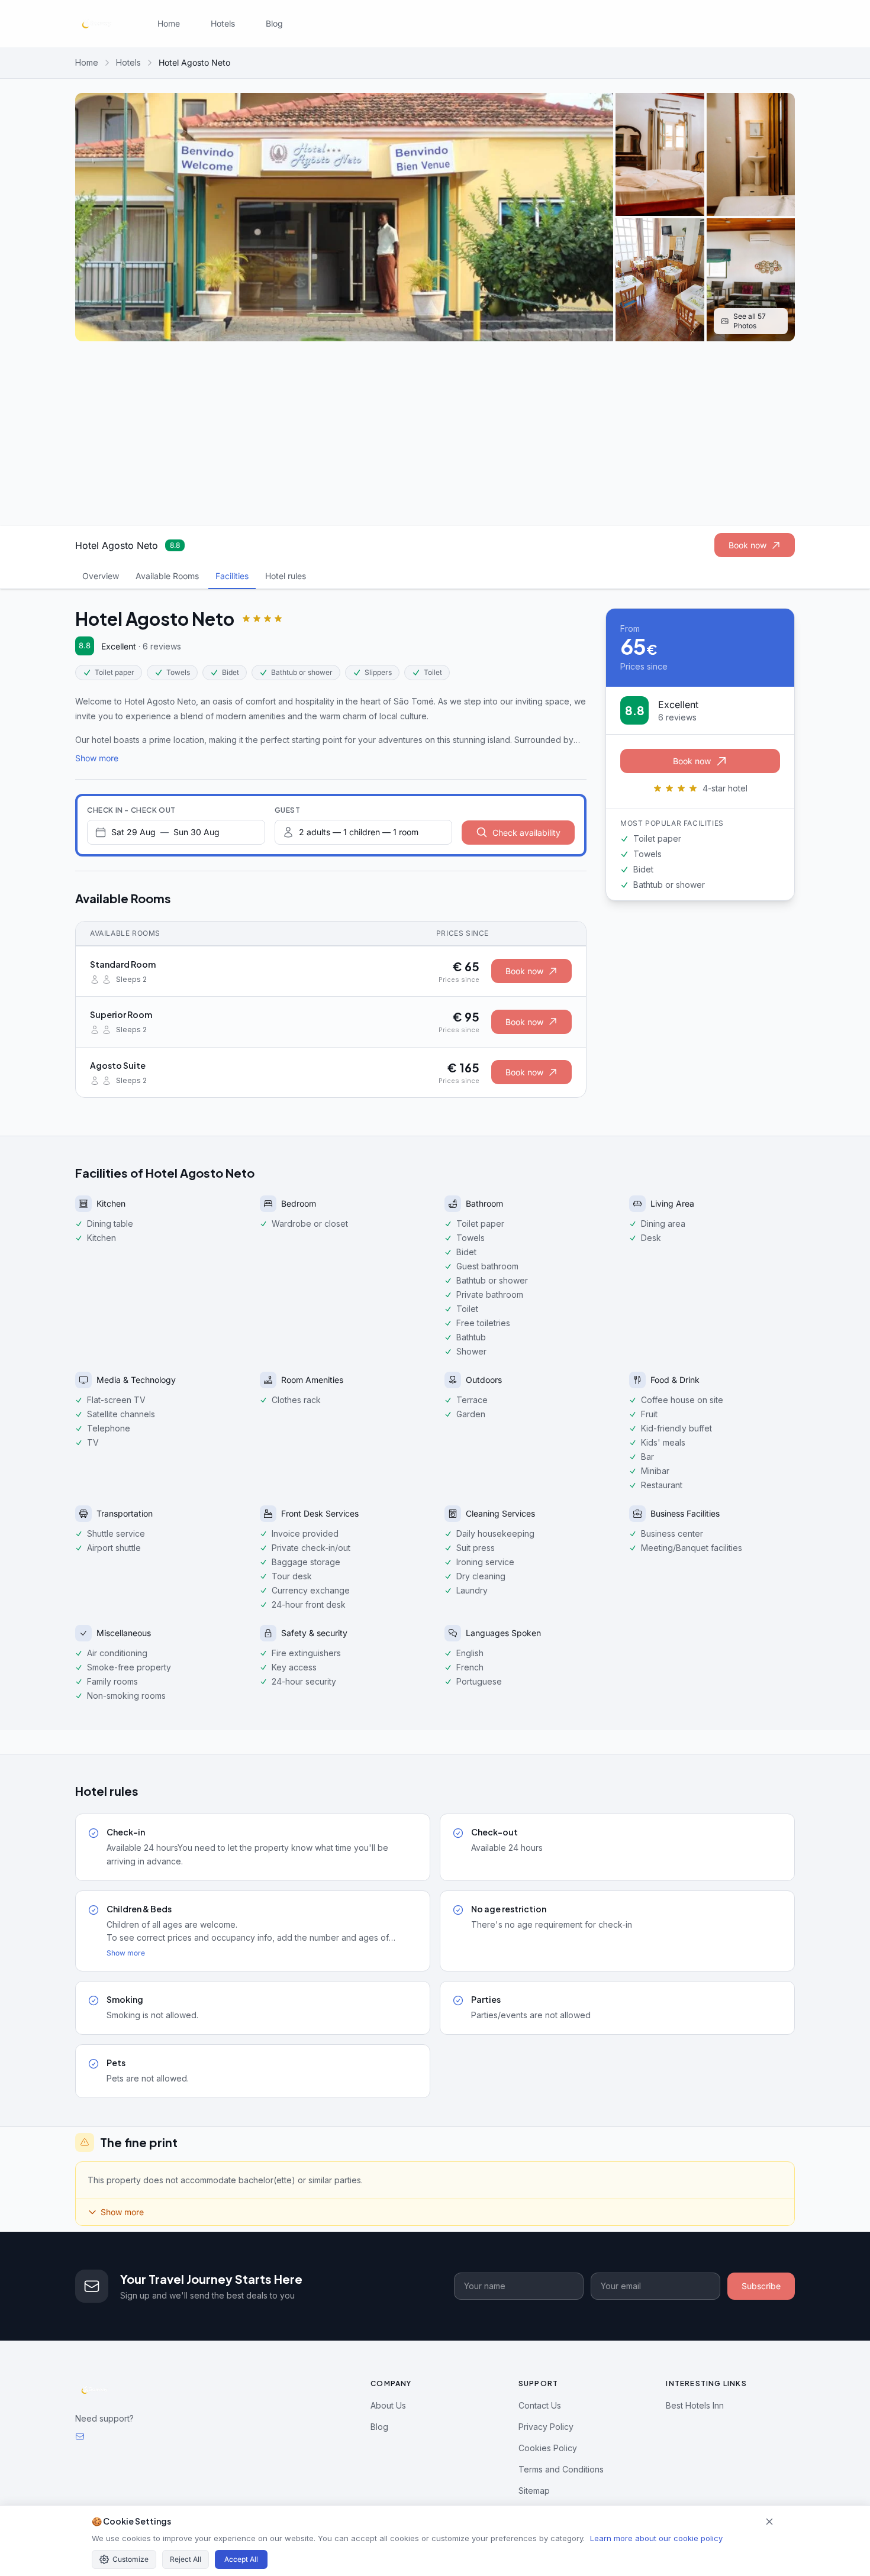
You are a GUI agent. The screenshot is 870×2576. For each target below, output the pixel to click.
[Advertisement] (435, 434)
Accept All (241, 2559)
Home (169, 23)
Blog (274, 23)
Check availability (526, 833)
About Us (388, 2405)
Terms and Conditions (561, 2469)
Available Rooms (167, 576)
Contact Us (540, 2405)
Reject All (186, 2559)
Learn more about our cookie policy (656, 2538)
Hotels (223, 23)
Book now (747, 545)
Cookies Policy (548, 2448)
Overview (101, 576)
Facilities (232, 576)
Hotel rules (286, 576)
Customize (130, 2559)
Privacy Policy (546, 2427)
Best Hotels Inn (695, 2405)
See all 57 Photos (750, 321)
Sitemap (534, 2491)
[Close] (769, 2522)
